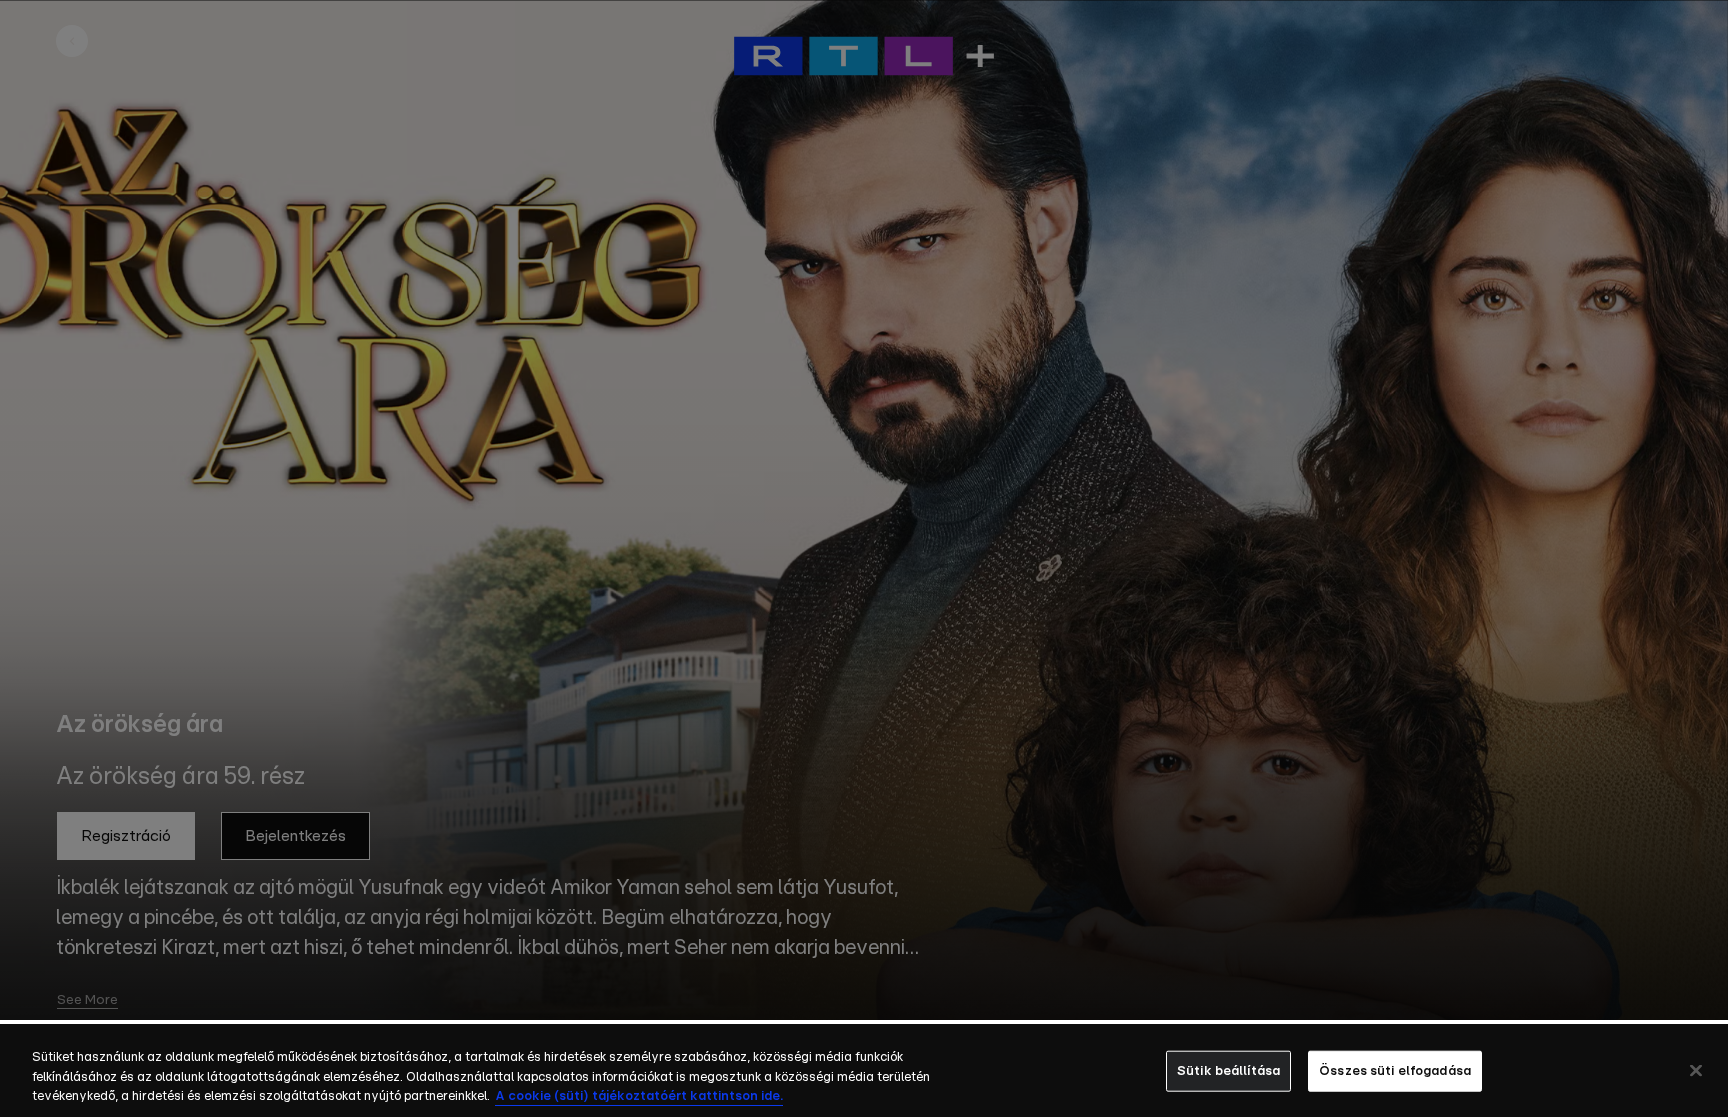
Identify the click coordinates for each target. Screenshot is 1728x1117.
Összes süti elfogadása (1395, 1070)
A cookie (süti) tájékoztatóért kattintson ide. (639, 1096)
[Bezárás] (1696, 1070)
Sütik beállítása (1228, 1070)
